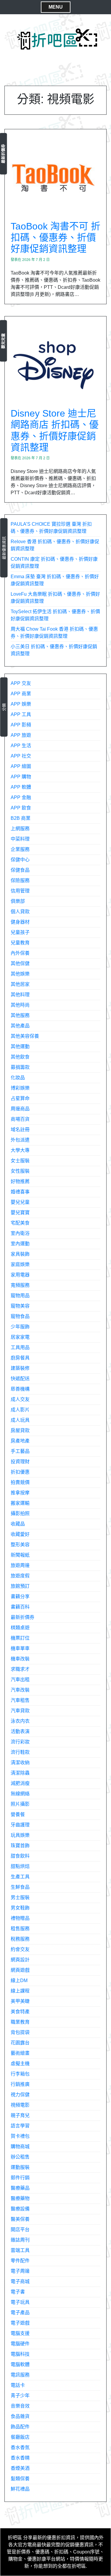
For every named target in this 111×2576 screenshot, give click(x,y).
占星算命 (20, 1098)
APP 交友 (21, 683)
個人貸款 (20, 912)
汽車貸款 (20, 1711)
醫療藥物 (20, 2198)
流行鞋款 (20, 1752)
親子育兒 (20, 2115)
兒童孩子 (20, 932)
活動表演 (20, 1731)
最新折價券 (3, 154)
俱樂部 (18, 901)
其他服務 (20, 1015)
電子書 (18, 2292)
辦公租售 (20, 2157)
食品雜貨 (20, 2416)
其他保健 (20, 963)
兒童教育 (20, 943)
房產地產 (20, 1441)
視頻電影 (20, 2105)
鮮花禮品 (20, 2489)
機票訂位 (20, 1638)
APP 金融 (21, 797)
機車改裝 (20, 1659)
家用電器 (20, 1275)
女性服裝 (20, 1171)
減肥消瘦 (20, 1783)
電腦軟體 (20, 2364)
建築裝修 (20, 1368)
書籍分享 (20, 1597)
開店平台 (20, 2230)
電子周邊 (20, 2271)
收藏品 (18, 1524)
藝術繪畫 (20, 2053)
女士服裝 (20, 1161)
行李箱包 (20, 2074)
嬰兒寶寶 (20, 1213)
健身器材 (20, 922)
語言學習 (20, 2126)
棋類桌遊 (20, 1628)
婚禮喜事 (20, 1192)
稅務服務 (20, 1939)
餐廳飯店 (20, 2437)
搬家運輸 (20, 1503)
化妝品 (18, 1078)
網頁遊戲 (20, 1970)
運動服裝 (20, 2167)
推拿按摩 (20, 1493)
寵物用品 (20, 1296)
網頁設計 (20, 1960)
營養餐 (18, 1814)
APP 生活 (21, 746)
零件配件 (20, 2261)
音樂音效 (20, 2406)
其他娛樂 (20, 974)
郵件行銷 (20, 2178)
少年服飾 (20, 1327)
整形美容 (20, 1545)
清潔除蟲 (20, 1773)
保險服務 (20, 880)
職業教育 (20, 2022)
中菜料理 (20, 839)
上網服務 (20, 829)
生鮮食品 (20, 1887)
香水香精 (20, 2458)
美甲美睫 (20, 2001)
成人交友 (20, 1399)
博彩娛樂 (20, 1088)
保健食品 (20, 870)
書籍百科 (20, 1607)
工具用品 (20, 1347)
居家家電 (20, 1337)
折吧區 (15, 2538)
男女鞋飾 (20, 1908)
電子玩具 (20, 2302)
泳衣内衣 (20, 1721)
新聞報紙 (20, 1555)
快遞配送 (20, 1379)
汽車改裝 (20, 1690)
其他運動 (20, 1046)
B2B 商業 (21, 818)
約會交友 (20, 1949)
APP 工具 (21, 714)
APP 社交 (21, 756)
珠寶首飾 (20, 1846)
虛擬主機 (20, 2063)
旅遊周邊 (20, 1565)
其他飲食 (20, 1057)
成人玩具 (20, 1420)
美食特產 (20, 2012)
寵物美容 (20, 1306)
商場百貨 (20, 1119)
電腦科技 (20, 2354)
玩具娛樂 (20, 1835)
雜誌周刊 (20, 2240)
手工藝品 (20, 1451)
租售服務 (20, 1929)
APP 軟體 (21, 787)
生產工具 (20, 1877)
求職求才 (20, 1669)
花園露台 (20, 2043)
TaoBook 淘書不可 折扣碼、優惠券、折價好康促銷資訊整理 (55, 238)
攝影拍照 (20, 1513)
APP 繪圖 (21, 766)
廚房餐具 (20, 1358)
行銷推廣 (20, 2084)
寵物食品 (20, 1316)
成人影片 (20, 1410)
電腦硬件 (20, 2344)
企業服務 (20, 849)
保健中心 (20, 860)
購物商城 (20, 2147)
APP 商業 (21, 694)
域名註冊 (20, 1130)
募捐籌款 (20, 1067)
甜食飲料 (20, 1856)
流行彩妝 (20, 1742)
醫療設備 (20, 2209)
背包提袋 (20, 2032)
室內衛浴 (20, 1233)
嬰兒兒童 (3, 341)
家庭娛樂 (20, 1264)
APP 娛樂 (21, 704)
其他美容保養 (25, 1036)
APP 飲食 (21, 808)
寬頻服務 (20, 1285)
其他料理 (20, 995)
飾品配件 (20, 2427)
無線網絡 (20, 1794)
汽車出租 (20, 1680)
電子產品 (20, 2313)
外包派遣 (20, 1140)
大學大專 (20, 1150)
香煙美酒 (20, 2468)
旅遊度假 (20, 1576)
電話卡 (18, 2385)
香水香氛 (20, 2447)
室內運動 (20, 1244)
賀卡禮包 (20, 2136)
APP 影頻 (21, 725)
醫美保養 (20, 2219)
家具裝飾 (20, 1254)
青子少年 (20, 2396)
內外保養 (20, 953)
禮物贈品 (20, 1918)
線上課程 (20, 1991)
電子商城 (20, 2281)
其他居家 (20, 984)
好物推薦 (20, 1181)
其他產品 (20, 1026)
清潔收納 (20, 1763)
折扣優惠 (20, 1472)
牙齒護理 (20, 1825)
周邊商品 (20, 1109)
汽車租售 (20, 1700)
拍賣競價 (20, 1482)
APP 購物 (21, 777)
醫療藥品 (20, 2188)
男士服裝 (20, 1897)
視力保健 (20, 2095)
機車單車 (20, 1648)
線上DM (19, 1980)
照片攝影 (20, 1804)
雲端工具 (20, 2250)
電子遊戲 (20, 2323)
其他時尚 (20, 1005)
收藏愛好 (20, 1534)
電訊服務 (20, 2375)
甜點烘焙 (20, 1866)
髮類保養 (20, 2479)
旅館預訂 (20, 1586)
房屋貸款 (20, 1430)
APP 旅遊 (21, 735)
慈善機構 (20, 1389)
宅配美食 (20, 1223)
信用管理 (20, 891)
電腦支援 (20, 2333)
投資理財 (20, 1462)
